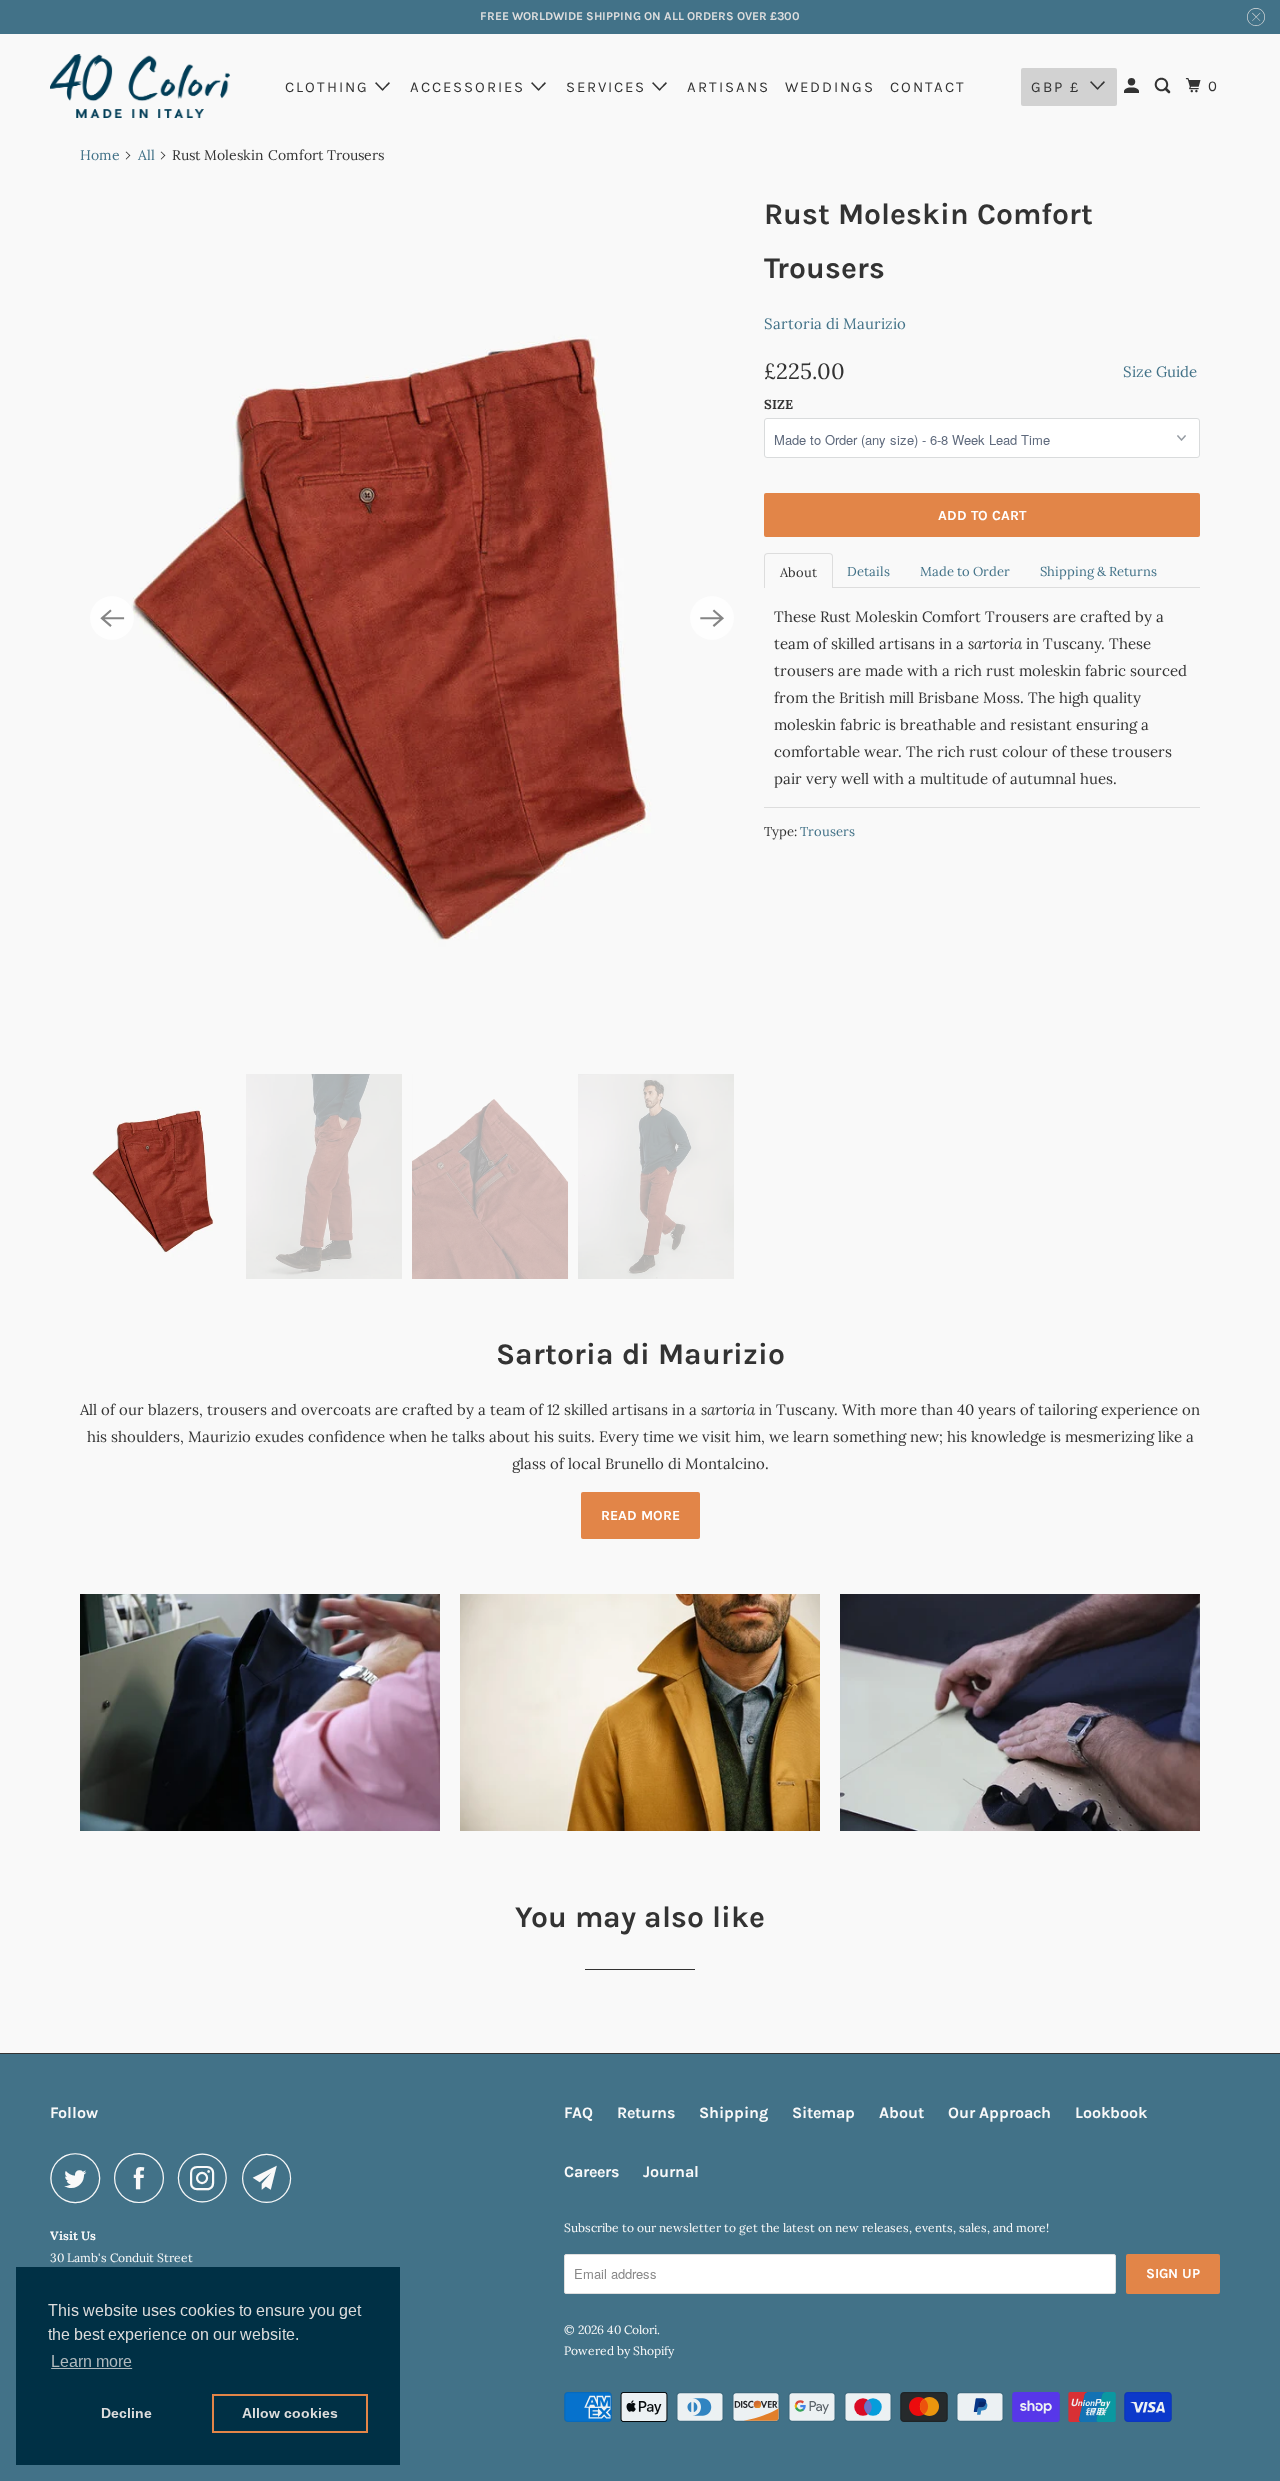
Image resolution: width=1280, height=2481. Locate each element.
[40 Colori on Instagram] (208, 2178)
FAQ (578, 2112)
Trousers (827, 831)
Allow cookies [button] (290, 2413)
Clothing (330, 87)
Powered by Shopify (619, 2350)
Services (609, 87)
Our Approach (999, 2112)
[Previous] (112, 618)
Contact (928, 87)
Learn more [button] (91, 2361)
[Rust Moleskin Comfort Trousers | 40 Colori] (412, 619)
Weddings (830, 87)
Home (100, 155)
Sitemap (823, 2112)
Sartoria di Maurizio (835, 323)
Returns (646, 2112)
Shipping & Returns (1098, 571)
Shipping (733, 2112)
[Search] (1165, 86)
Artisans (728, 87)
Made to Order (965, 571)
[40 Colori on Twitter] (80, 2178)
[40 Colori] (140, 86)
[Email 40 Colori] (272, 2178)
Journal (671, 2171)
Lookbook (1111, 2112)
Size (778, 404)
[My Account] (1134, 86)
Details (868, 571)
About (798, 572)
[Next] (712, 618)
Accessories (470, 87)
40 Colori (632, 2329)
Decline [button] (126, 2413)
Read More (640, 1515)
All (146, 155)
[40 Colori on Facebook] (144, 2178)
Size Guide (1160, 371)
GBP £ (1055, 87)
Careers (591, 2171)
